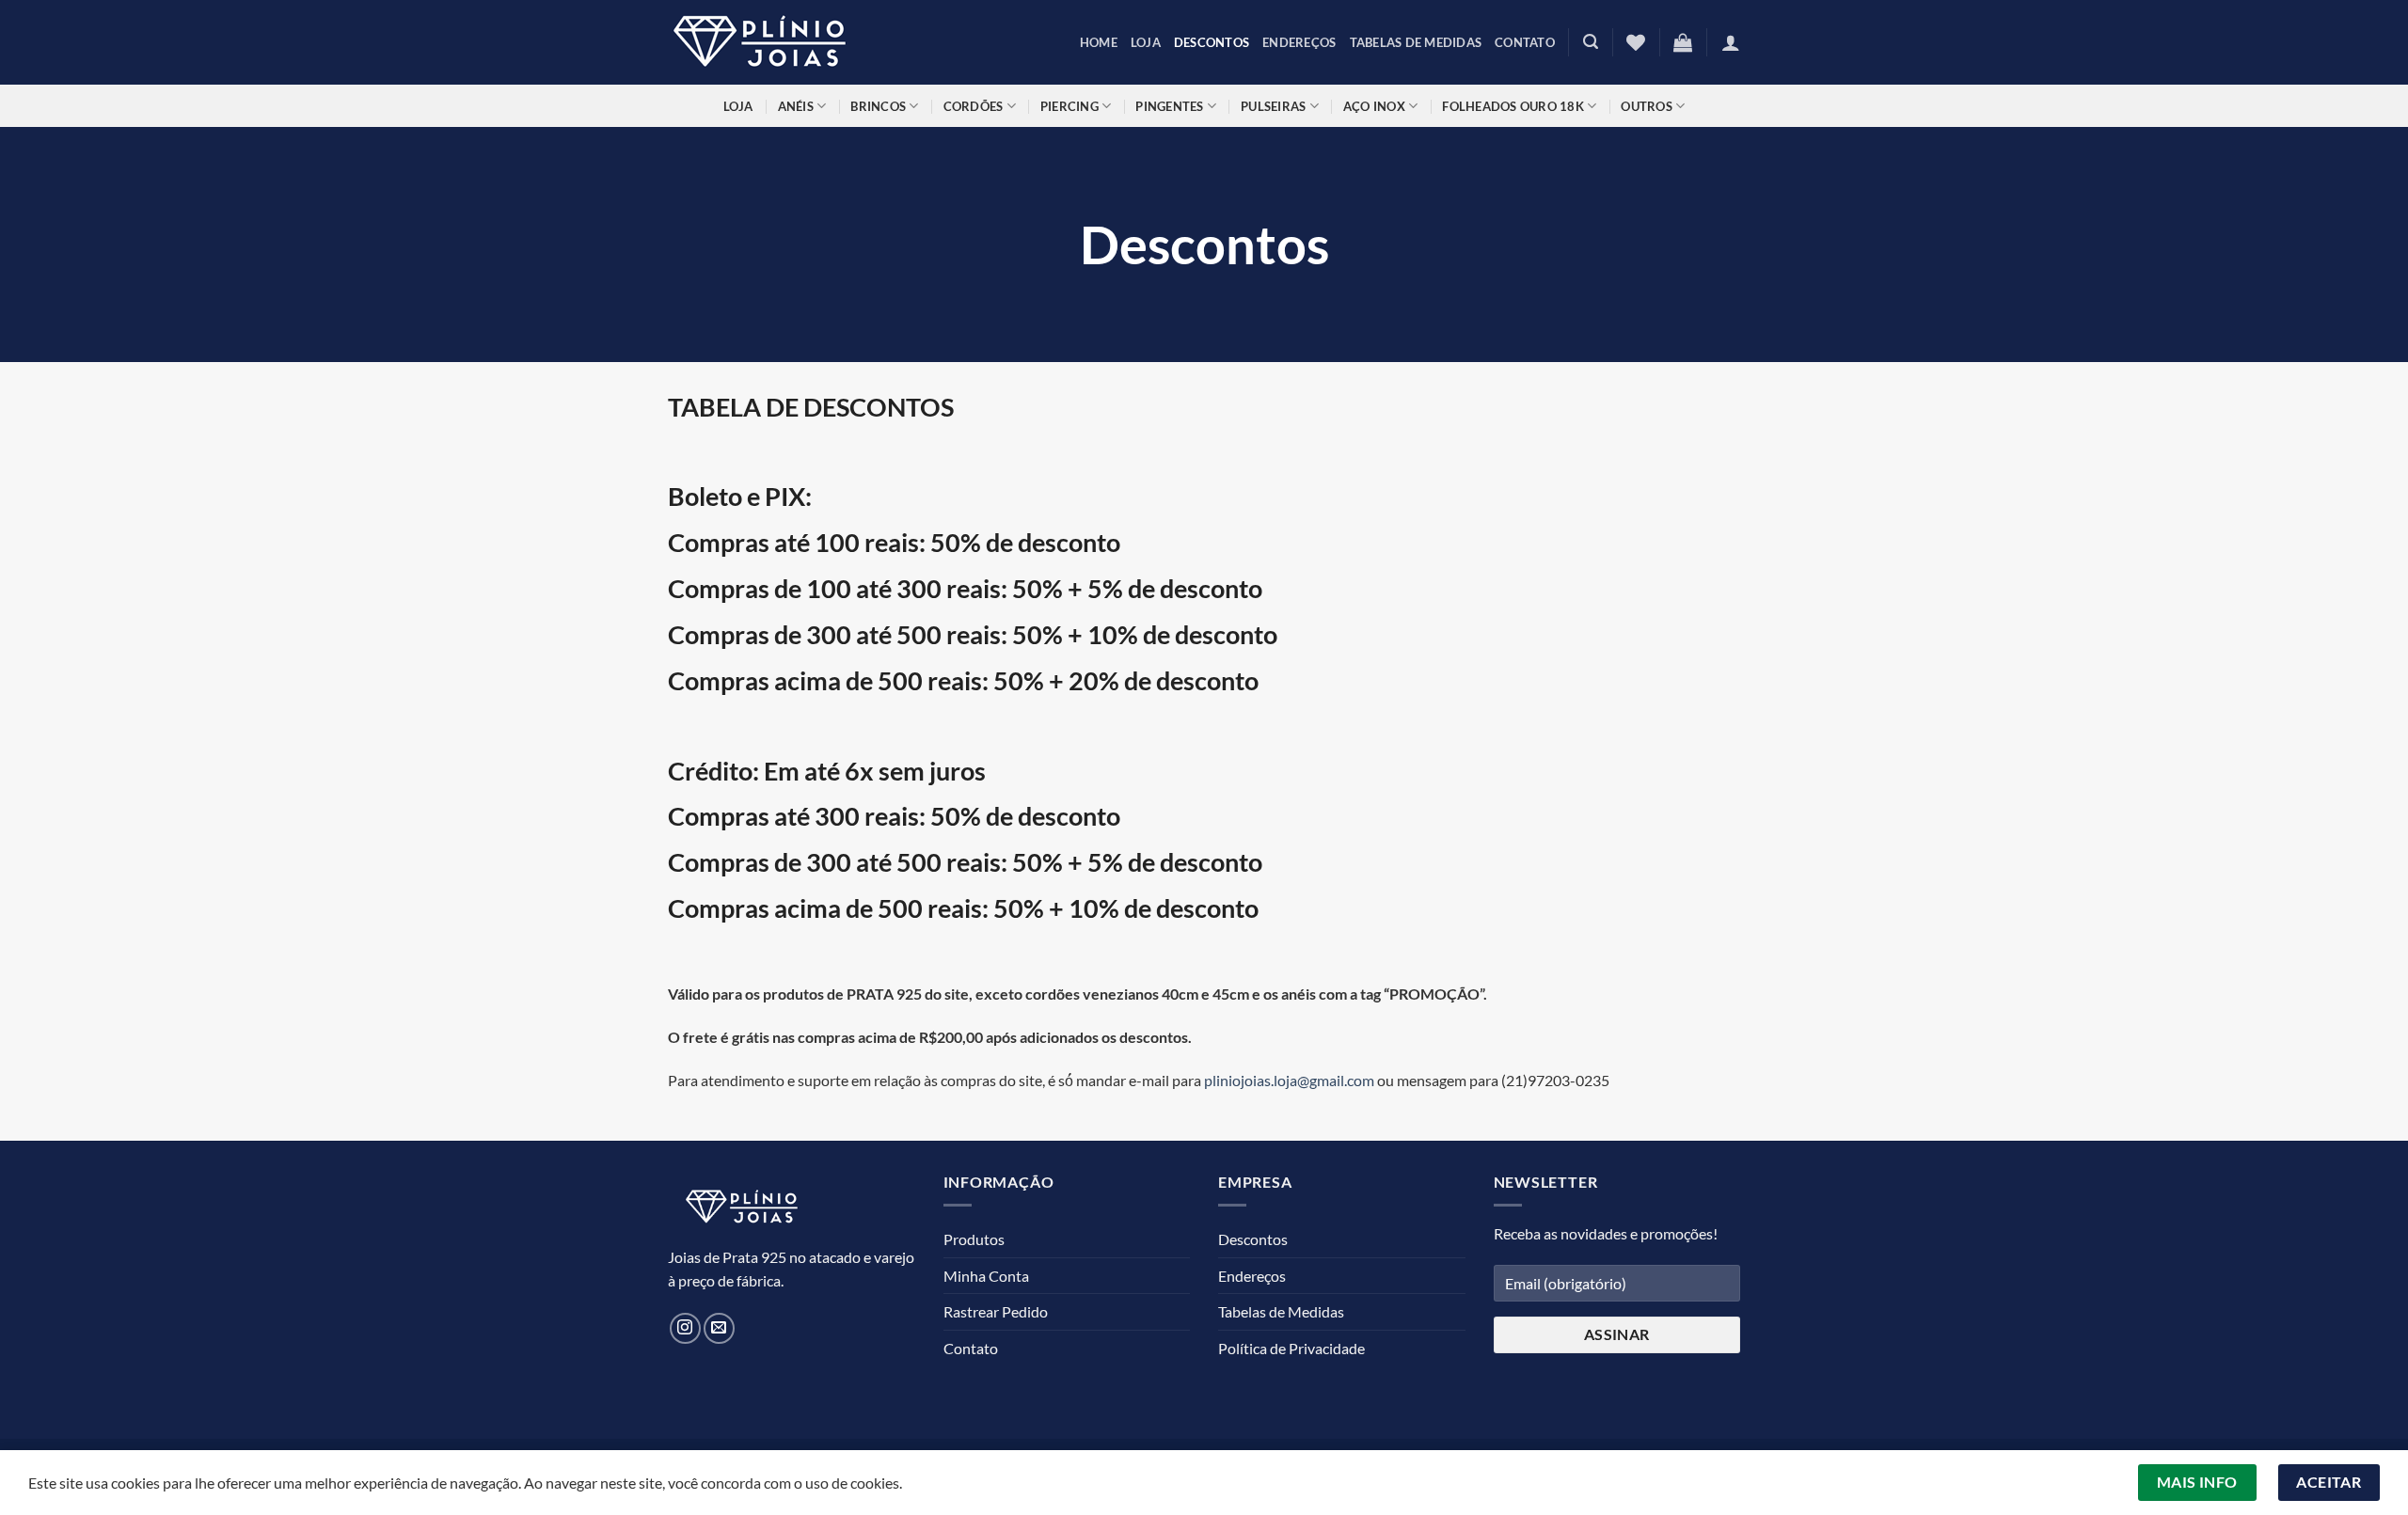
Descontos (1212, 42)
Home (1099, 42)
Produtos (974, 1239)
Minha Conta (986, 1276)
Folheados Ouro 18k (1513, 106)
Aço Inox (1374, 106)
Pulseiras (1273, 106)
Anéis (796, 106)
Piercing (1069, 106)
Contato (1525, 42)
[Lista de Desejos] (1636, 42)
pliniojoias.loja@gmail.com (1289, 1080)
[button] (1591, 42)
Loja (1146, 42)
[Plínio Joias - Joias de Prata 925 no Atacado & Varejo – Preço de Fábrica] (762, 43)
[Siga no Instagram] (685, 1328)
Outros (1647, 106)
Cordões (974, 106)
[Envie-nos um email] (719, 1328)
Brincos (878, 106)
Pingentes (1169, 106)
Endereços (1299, 42)
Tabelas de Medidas (1416, 42)
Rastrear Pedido (996, 1311)
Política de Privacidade (1291, 1348)
